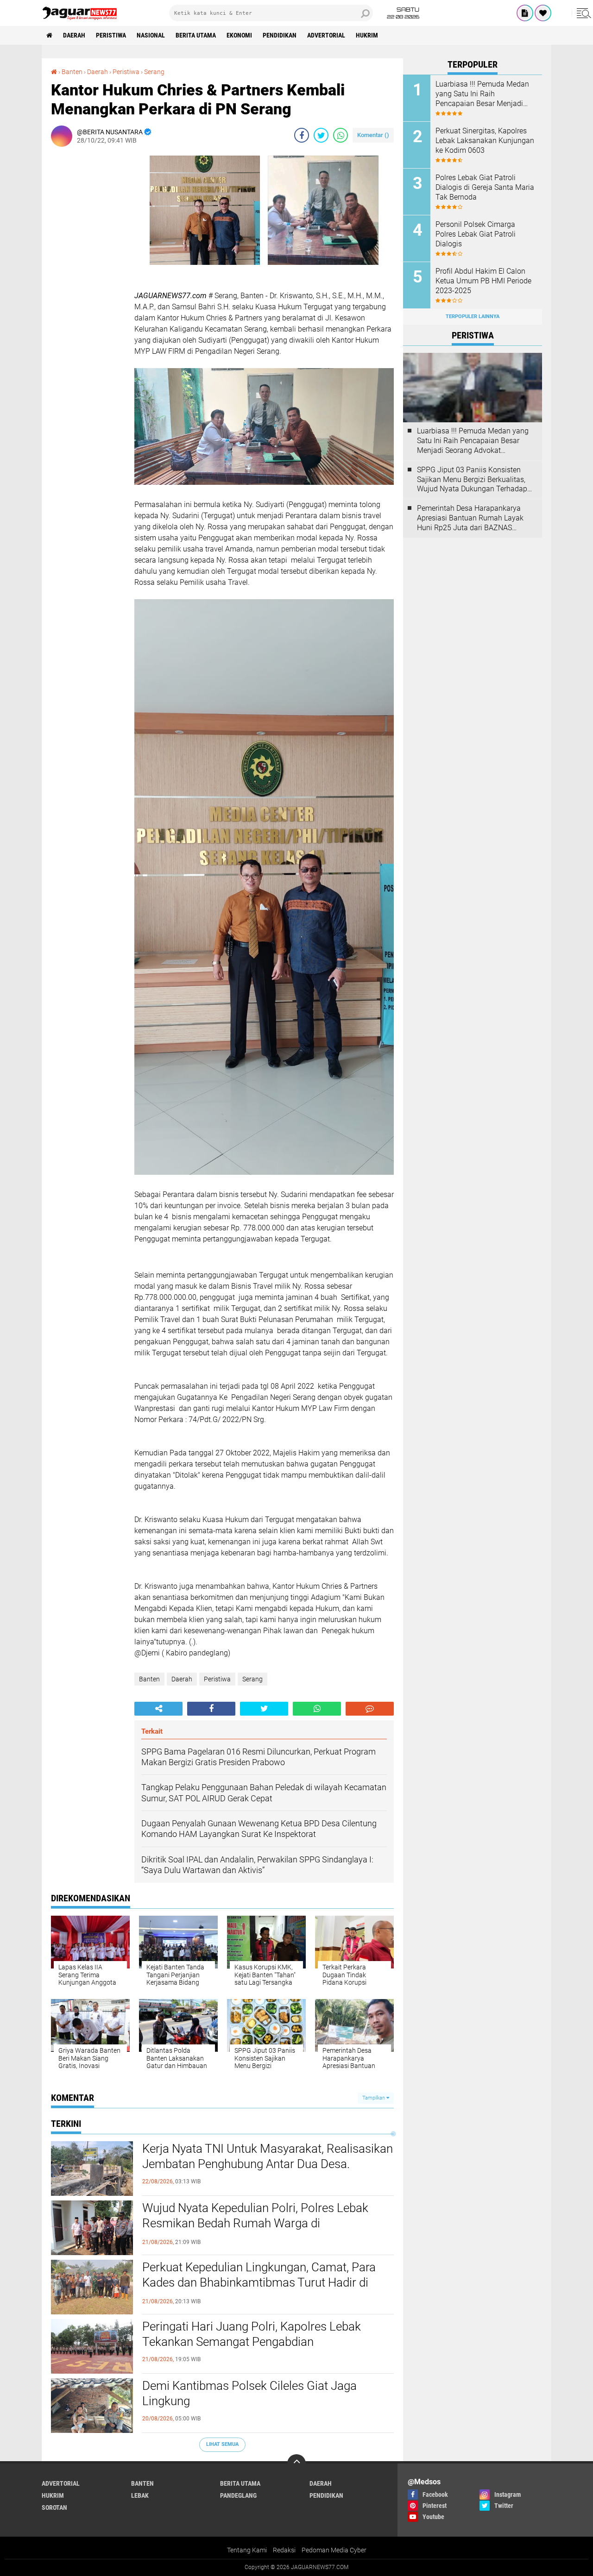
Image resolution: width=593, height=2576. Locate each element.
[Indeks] (525, 13)
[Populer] (543, 13)
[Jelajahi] (582, 13)
